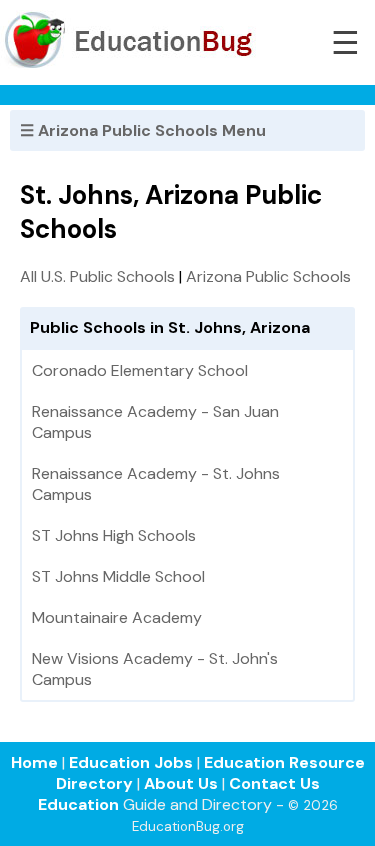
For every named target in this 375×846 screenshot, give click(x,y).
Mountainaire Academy (117, 617)
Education (78, 804)
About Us (181, 783)
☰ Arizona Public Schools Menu (143, 130)
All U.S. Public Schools (97, 276)
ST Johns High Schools (114, 535)
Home (34, 762)
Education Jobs (131, 762)
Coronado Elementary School (140, 370)
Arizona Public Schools (268, 276)
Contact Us (274, 783)
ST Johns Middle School (118, 576)
